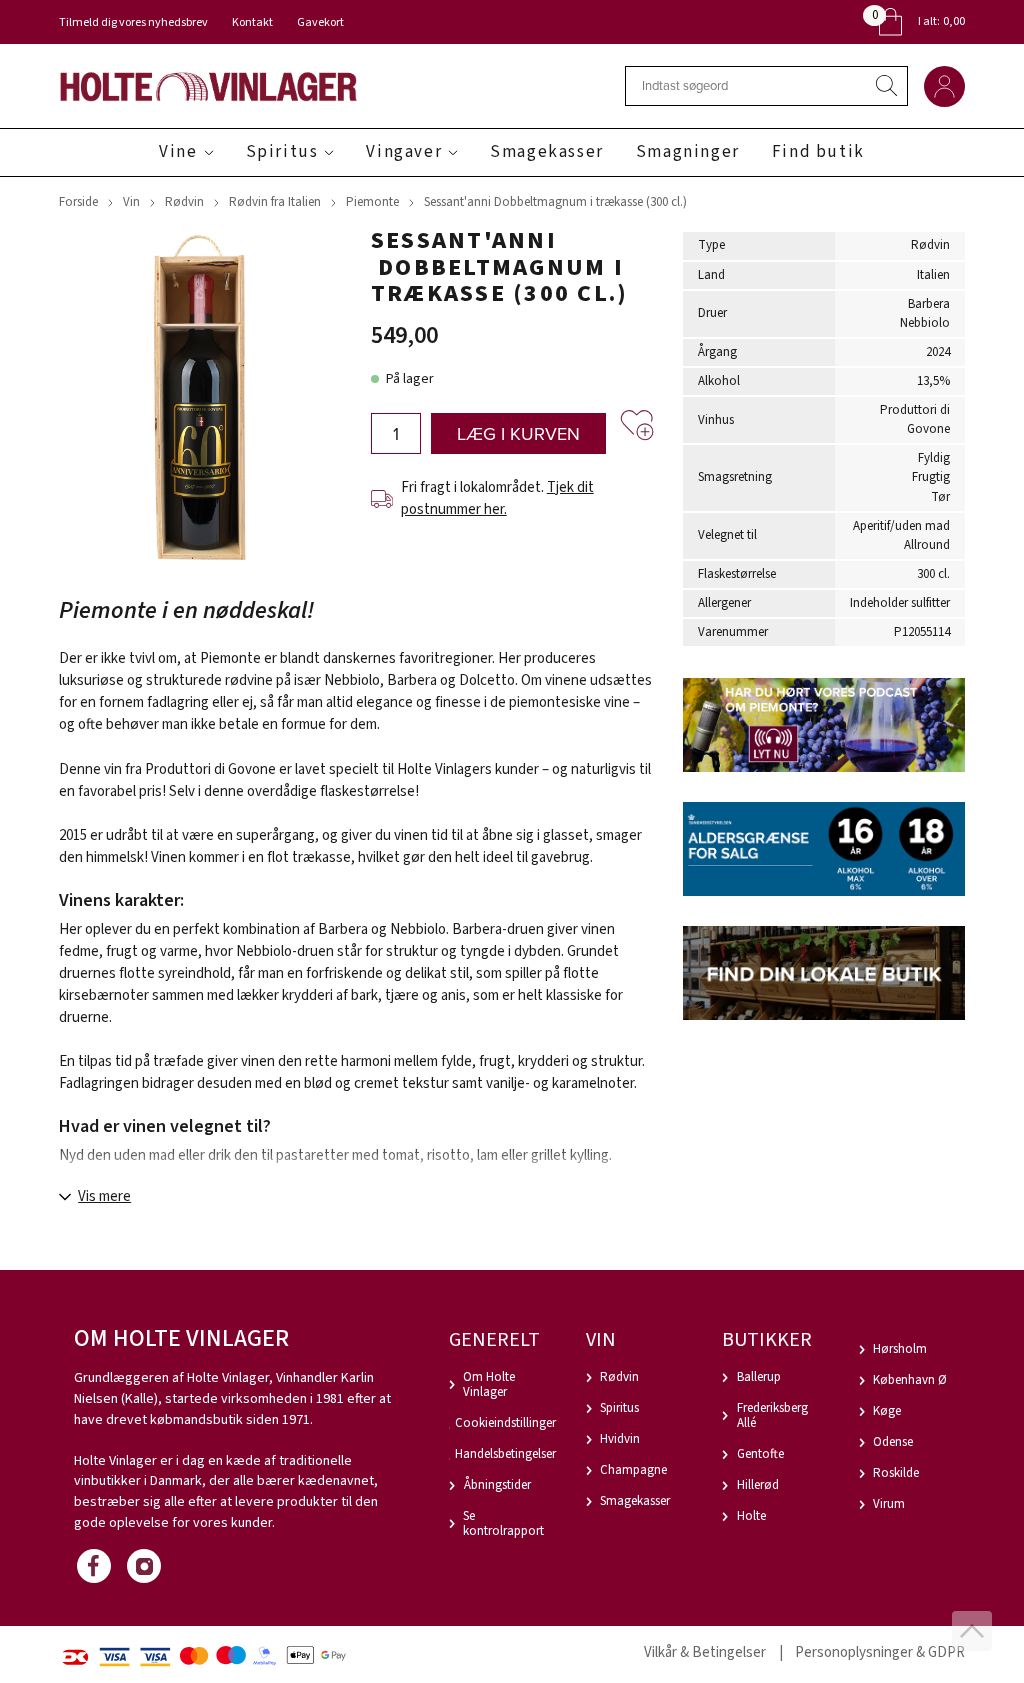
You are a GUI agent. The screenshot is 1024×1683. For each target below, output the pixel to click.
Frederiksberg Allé (772, 1415)
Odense (893, 1442)
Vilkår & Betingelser (705, 1652)
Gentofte (760, 1454)
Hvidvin (620, 1439)
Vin (131, 202)
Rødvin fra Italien (275, 202)
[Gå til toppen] (972, 1631)
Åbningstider (497, 1485)
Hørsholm (900, 1349)
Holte (751, 1516)
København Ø (910, 1380)
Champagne (633, 1470)
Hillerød (758, 1485)
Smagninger (688, 152)
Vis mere (104, 1196)
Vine (178, 152)
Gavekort (320, 22)
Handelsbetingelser (505, 1454)
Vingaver (404, 152)
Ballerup (759, 1377)
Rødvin (184, 202)
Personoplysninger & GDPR (880, 1652)
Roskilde (896, 1473)
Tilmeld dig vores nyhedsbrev (133, 22)
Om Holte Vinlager (489, 1384)
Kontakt (252, 22)
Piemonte (372, 202)
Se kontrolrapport (503, 1523)
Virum (889, 1504)
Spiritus (282, 152)
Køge (887, 1411)
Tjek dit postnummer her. (497, 498)
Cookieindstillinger (505, 1423)
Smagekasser (547, 152)
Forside (78, 202)
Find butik (818, 152)
